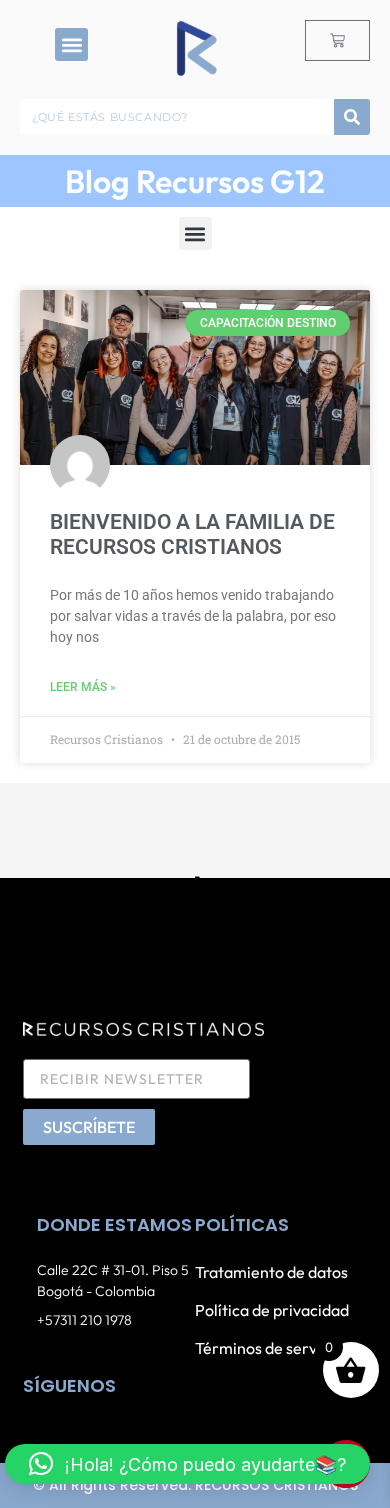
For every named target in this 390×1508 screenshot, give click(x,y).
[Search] (352, 117)
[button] (71, 44)
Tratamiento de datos (271, 1272)
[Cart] (337, 40)
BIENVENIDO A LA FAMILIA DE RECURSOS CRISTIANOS (192, 534)
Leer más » (83, 687)
